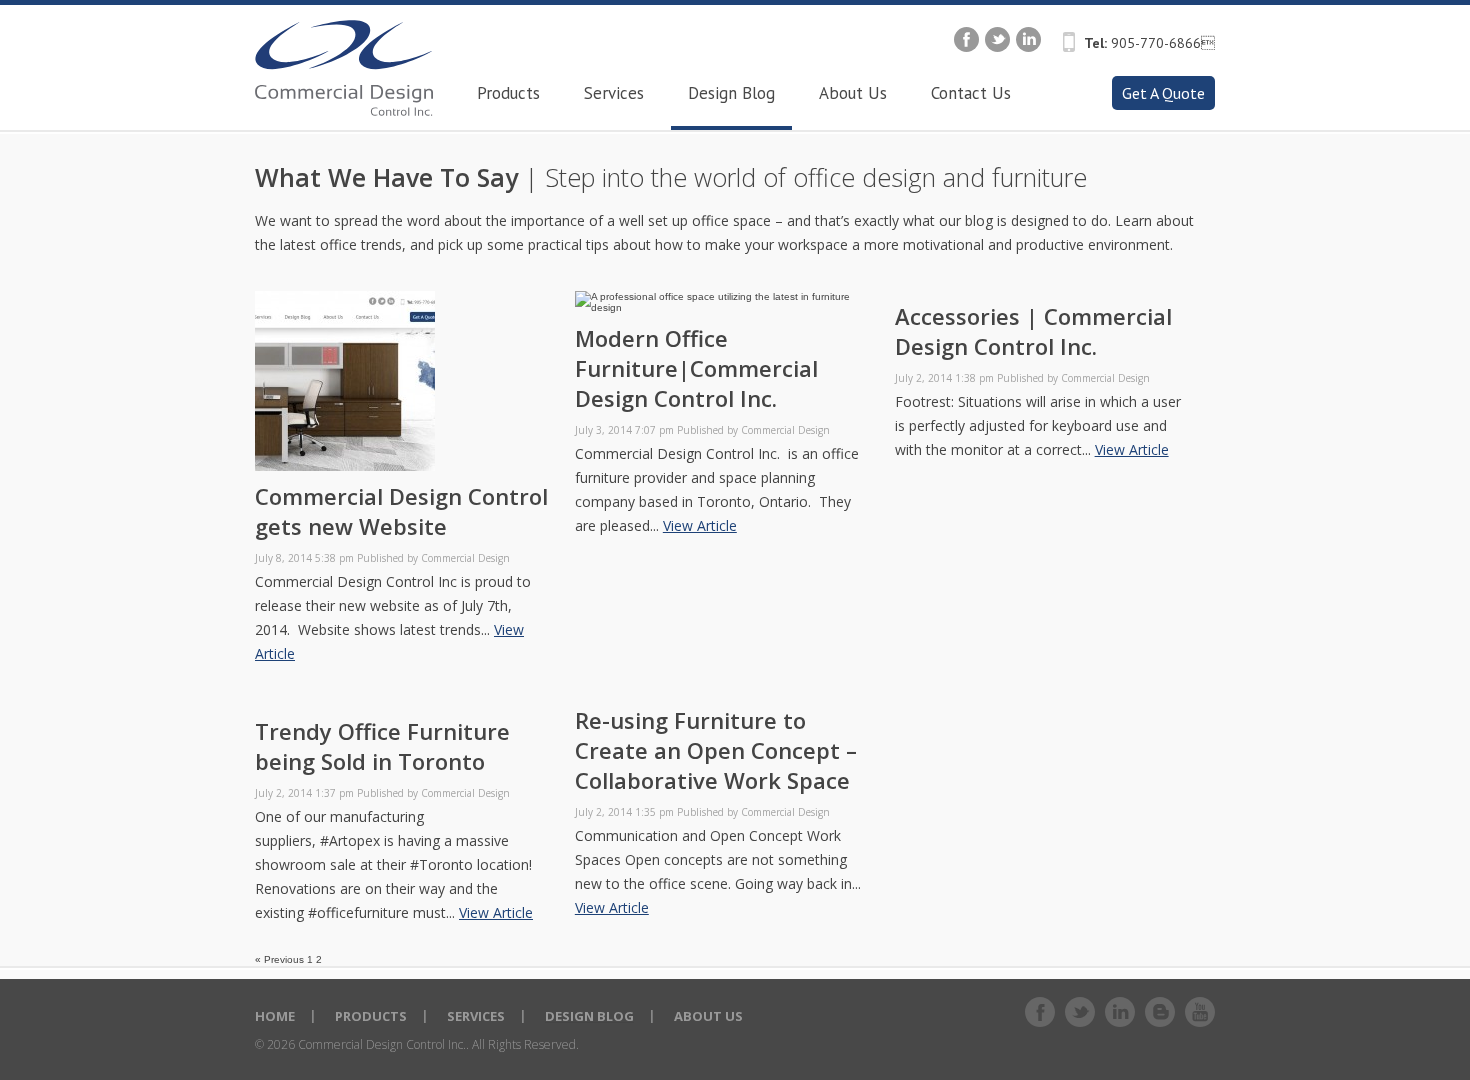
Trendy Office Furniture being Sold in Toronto (382, 746)
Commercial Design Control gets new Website (401, 511)
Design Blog (589, 1016)
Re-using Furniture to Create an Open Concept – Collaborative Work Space (716, 750)
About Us (708, 1016)
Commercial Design (465, 558)
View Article (700, 525)
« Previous (279, 959)
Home (275, 1016)
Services (476, 1016)
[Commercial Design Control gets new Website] (345, 465)
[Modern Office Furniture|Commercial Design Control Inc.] (725, 307)
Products (371, 1016)
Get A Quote (1163, 93)
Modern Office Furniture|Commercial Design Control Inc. (696, 368)
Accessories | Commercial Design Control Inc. (1033, 331)
